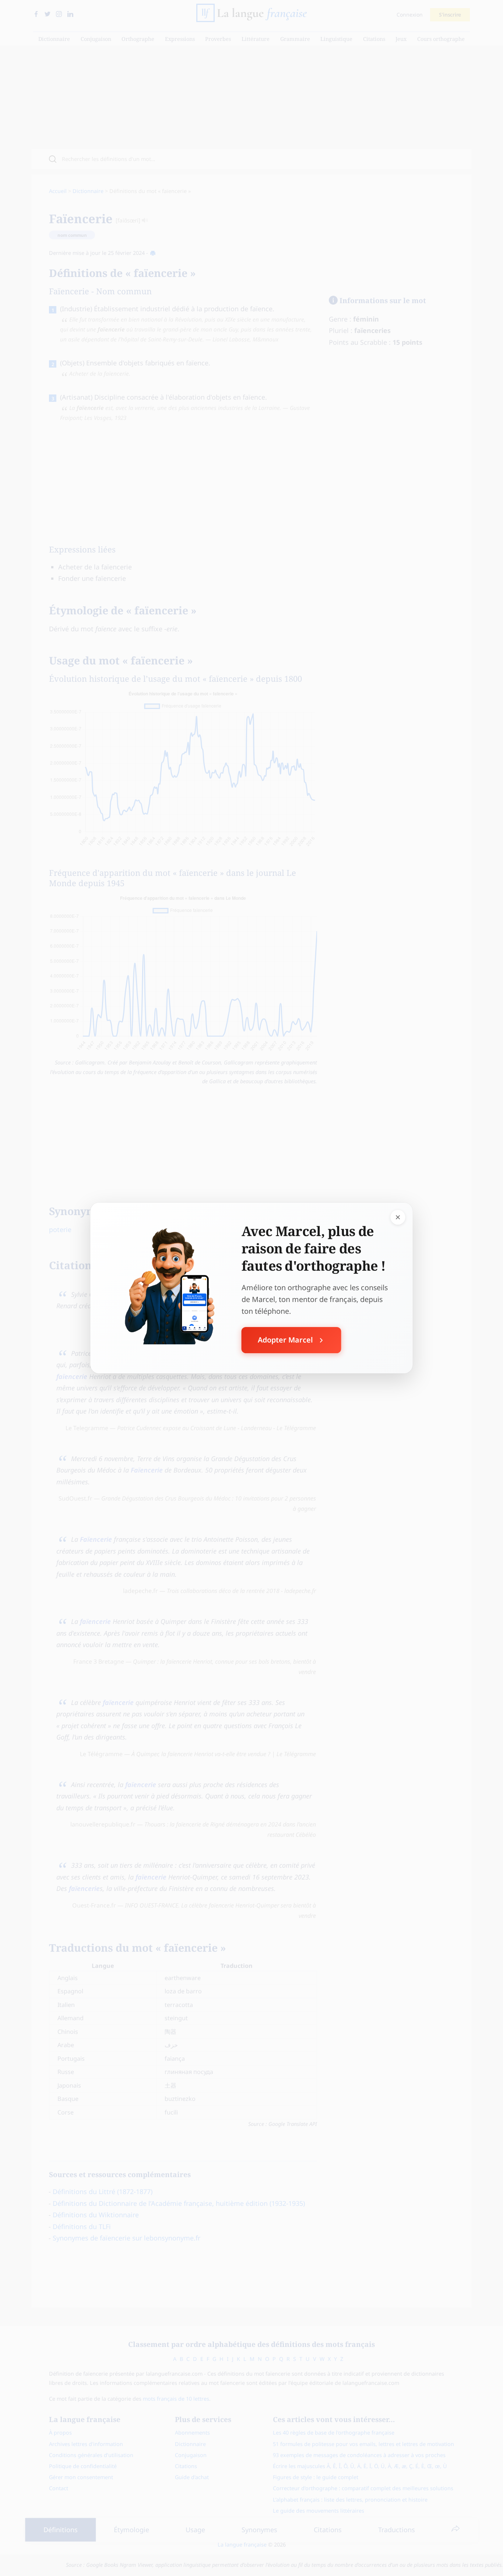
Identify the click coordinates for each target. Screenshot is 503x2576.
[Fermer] (398, 1217)
